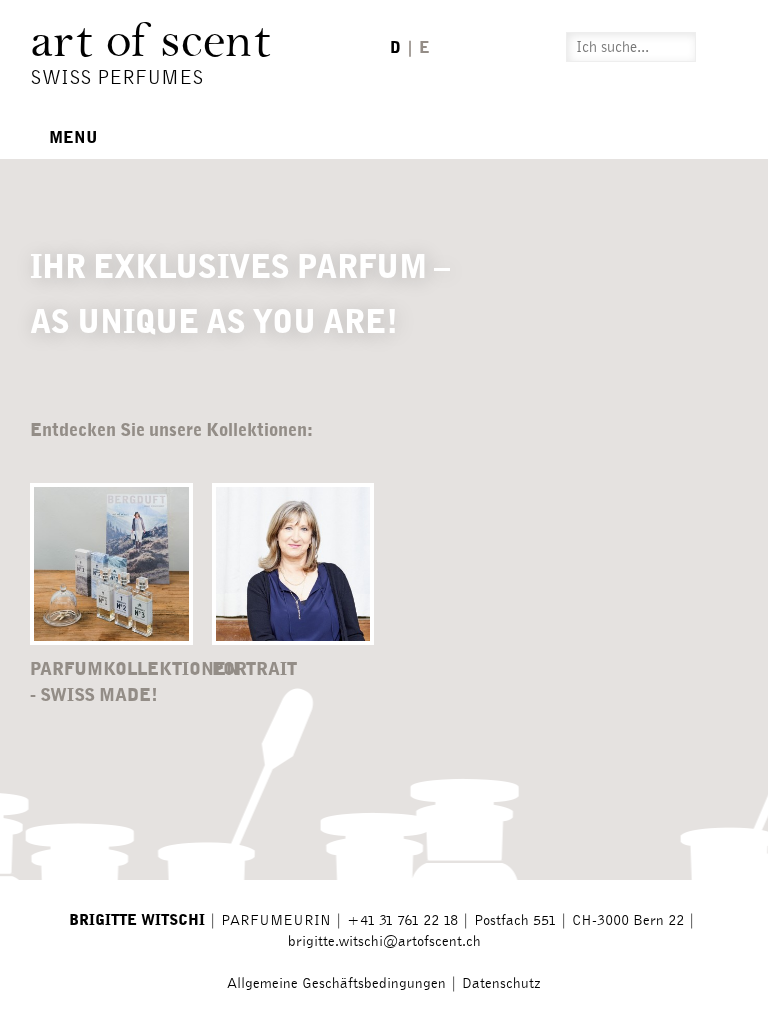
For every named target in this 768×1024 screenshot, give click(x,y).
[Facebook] (503, 47)
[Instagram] (470, 47)
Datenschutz (501, 983)
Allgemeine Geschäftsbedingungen (336, 983)
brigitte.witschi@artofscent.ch (384, 941)
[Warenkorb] (727, 46)
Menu (71, 138)
